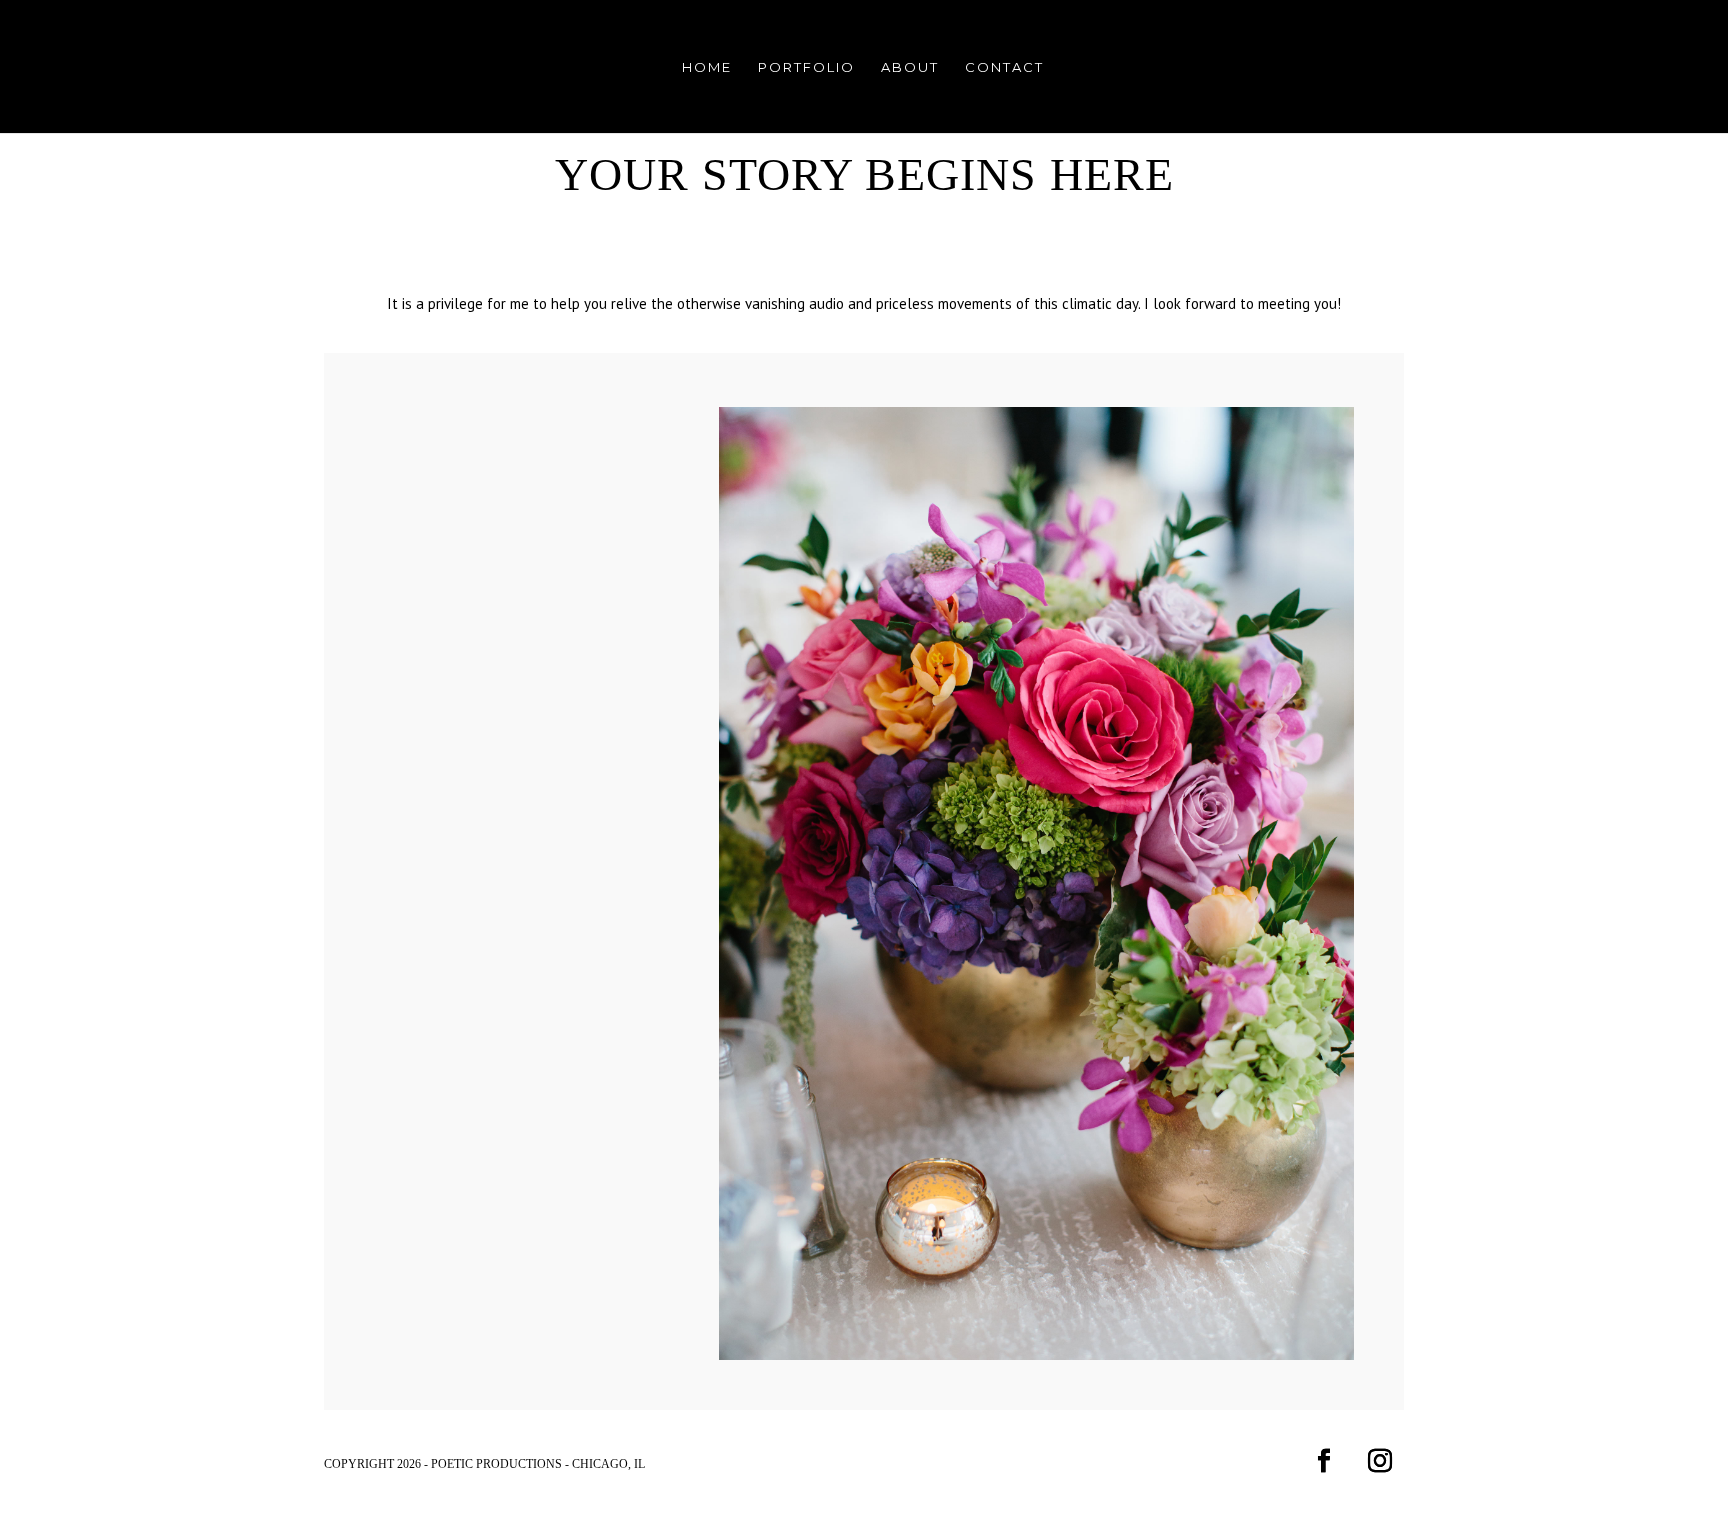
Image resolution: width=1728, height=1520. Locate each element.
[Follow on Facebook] (1324, 1461)
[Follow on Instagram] (1380, 1461)
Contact (1004, 67)
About (910, 67)
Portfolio (806, 67)
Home (707, 67)
